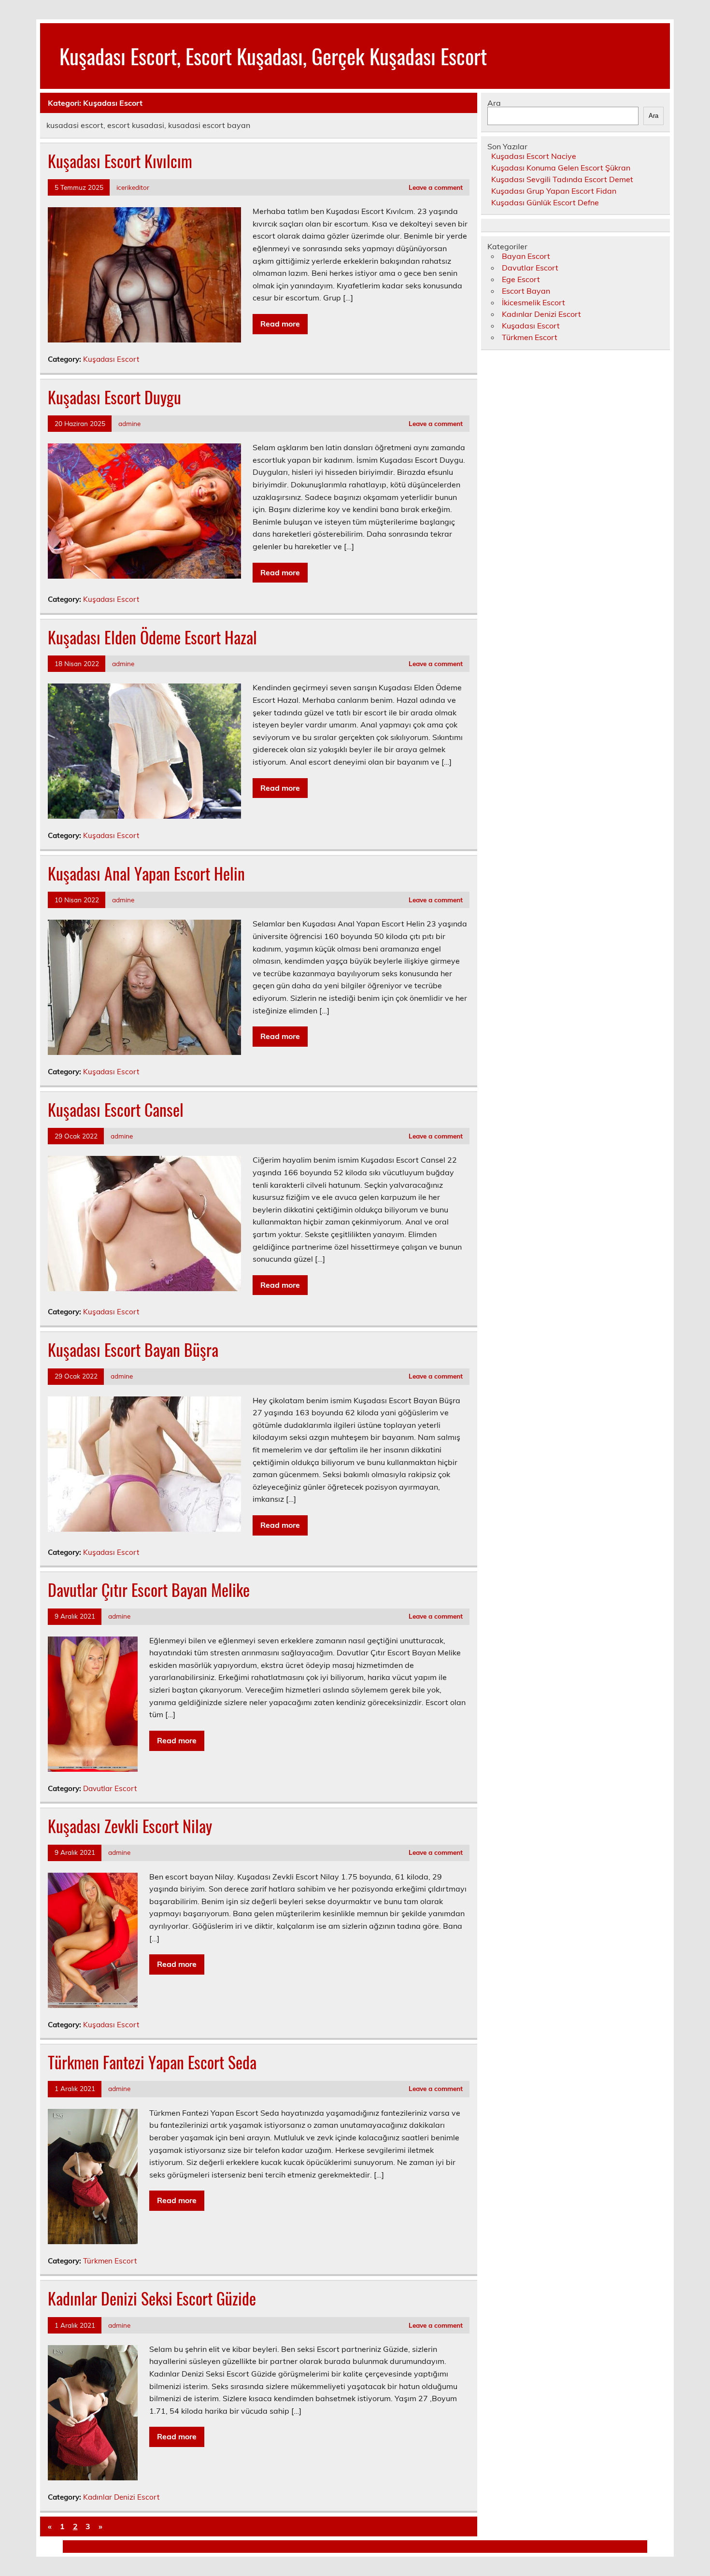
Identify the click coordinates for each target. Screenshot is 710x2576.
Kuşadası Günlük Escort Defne (545, 202)
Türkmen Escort (110, 2261)
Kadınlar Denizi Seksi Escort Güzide (152, 2298)
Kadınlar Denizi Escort (121, 2497)
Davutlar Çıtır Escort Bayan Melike (149, 1590)
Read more (280, 324)
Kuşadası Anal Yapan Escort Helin (146, 873)
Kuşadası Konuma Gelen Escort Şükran (561, 168)
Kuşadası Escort (111, 359)
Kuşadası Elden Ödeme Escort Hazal (152, 637)
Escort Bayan (526, 291)
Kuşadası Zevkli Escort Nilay (130, 1826)
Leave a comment (436, 187)
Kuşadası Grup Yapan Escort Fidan (554, 191)
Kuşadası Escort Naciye (534, 156)
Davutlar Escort (110, 1788)
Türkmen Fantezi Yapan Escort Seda (152, 2062)
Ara (494, 103)
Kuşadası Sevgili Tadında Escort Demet (562, 179)
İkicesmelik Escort (533, 302)
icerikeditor (133, 187)
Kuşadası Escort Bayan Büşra (133, 1350)
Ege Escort (521, 279)
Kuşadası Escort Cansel (116, 1110)
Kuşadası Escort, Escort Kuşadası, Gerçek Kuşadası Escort (273, 56)
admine (129, 423)
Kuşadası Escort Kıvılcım (120, 161)
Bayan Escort (526, 256)
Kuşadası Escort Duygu (114, 397)
